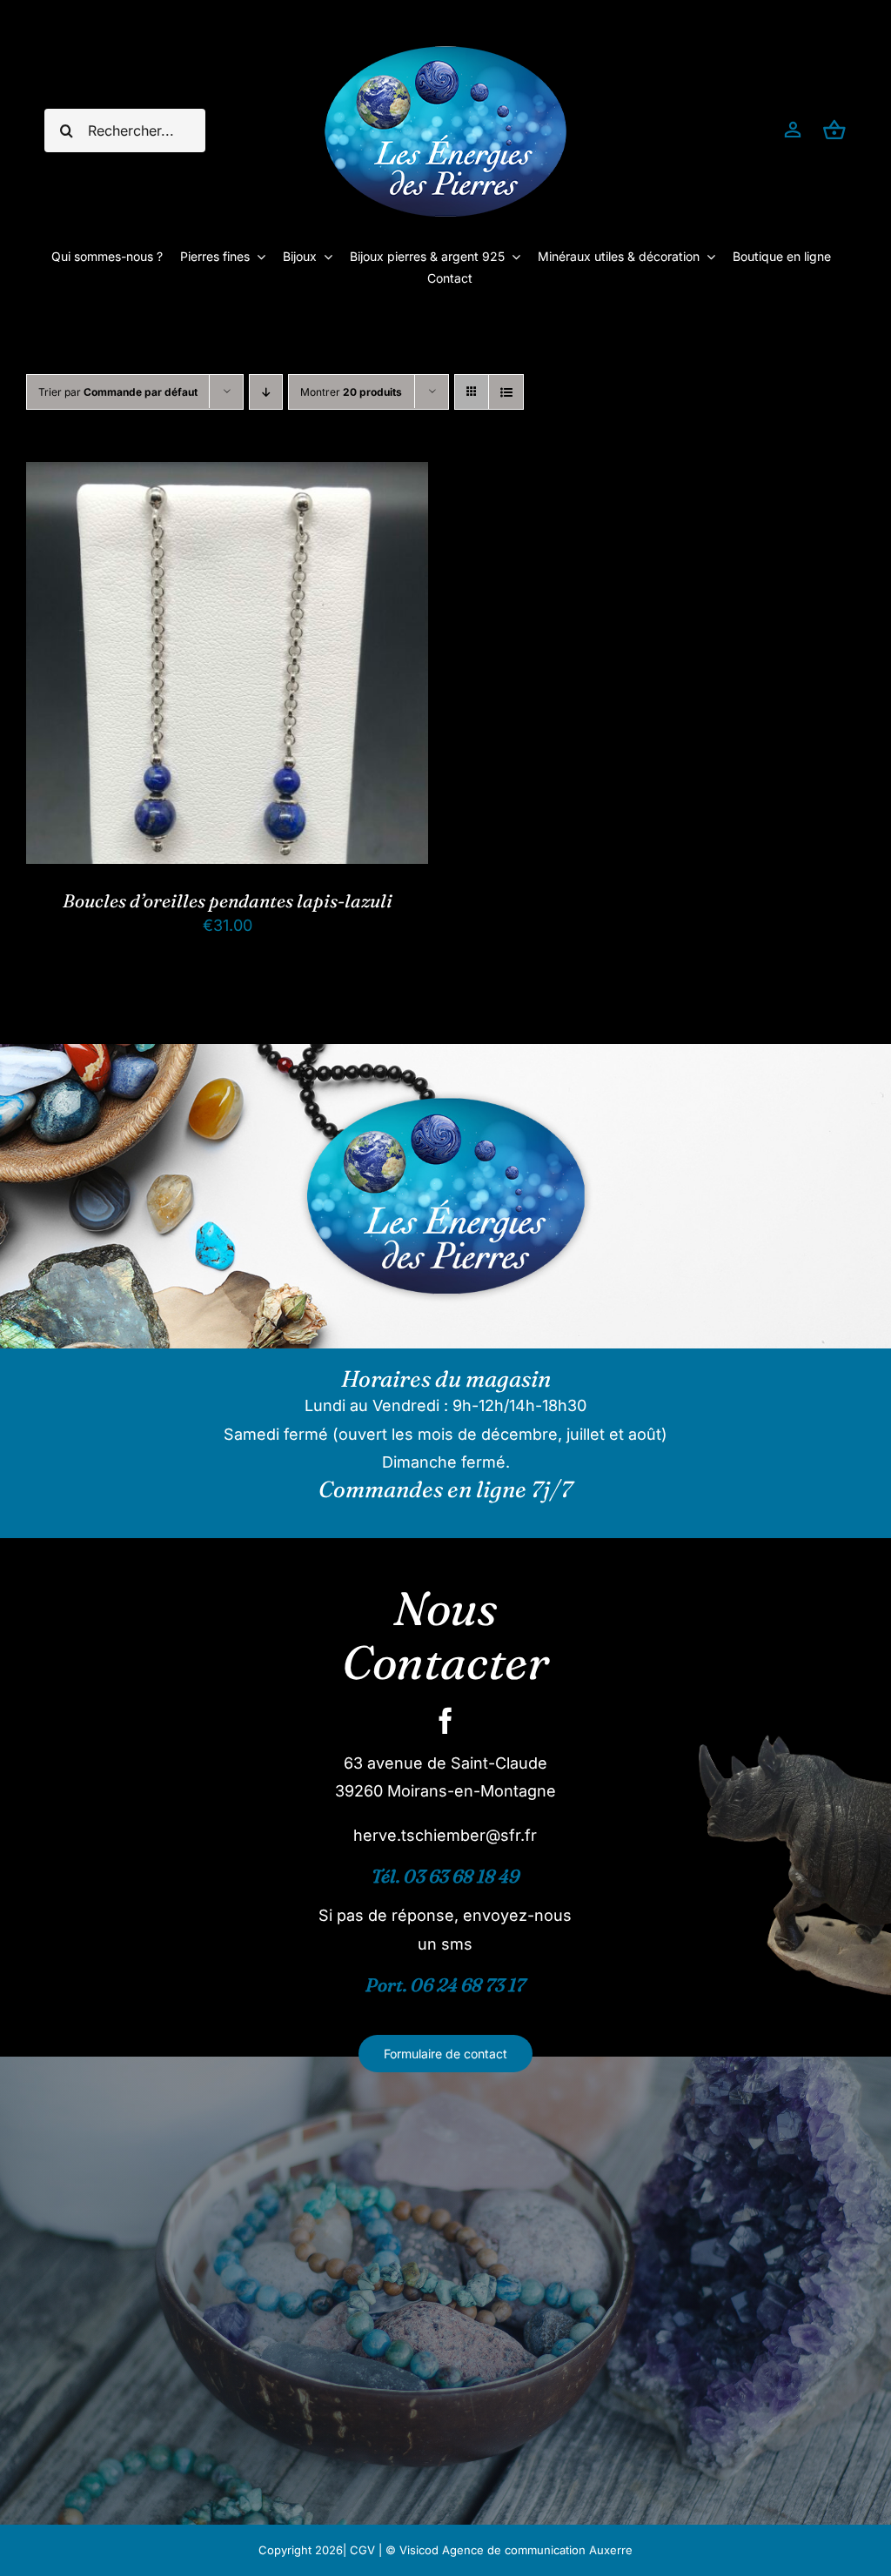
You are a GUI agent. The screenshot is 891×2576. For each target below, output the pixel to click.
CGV (362, 2550)
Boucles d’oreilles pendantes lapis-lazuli (228, 900)
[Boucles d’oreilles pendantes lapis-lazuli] (227, 475)
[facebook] (445, 1721)
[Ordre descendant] (266, 392)
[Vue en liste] (506, 392)
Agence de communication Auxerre (537, 2550)
